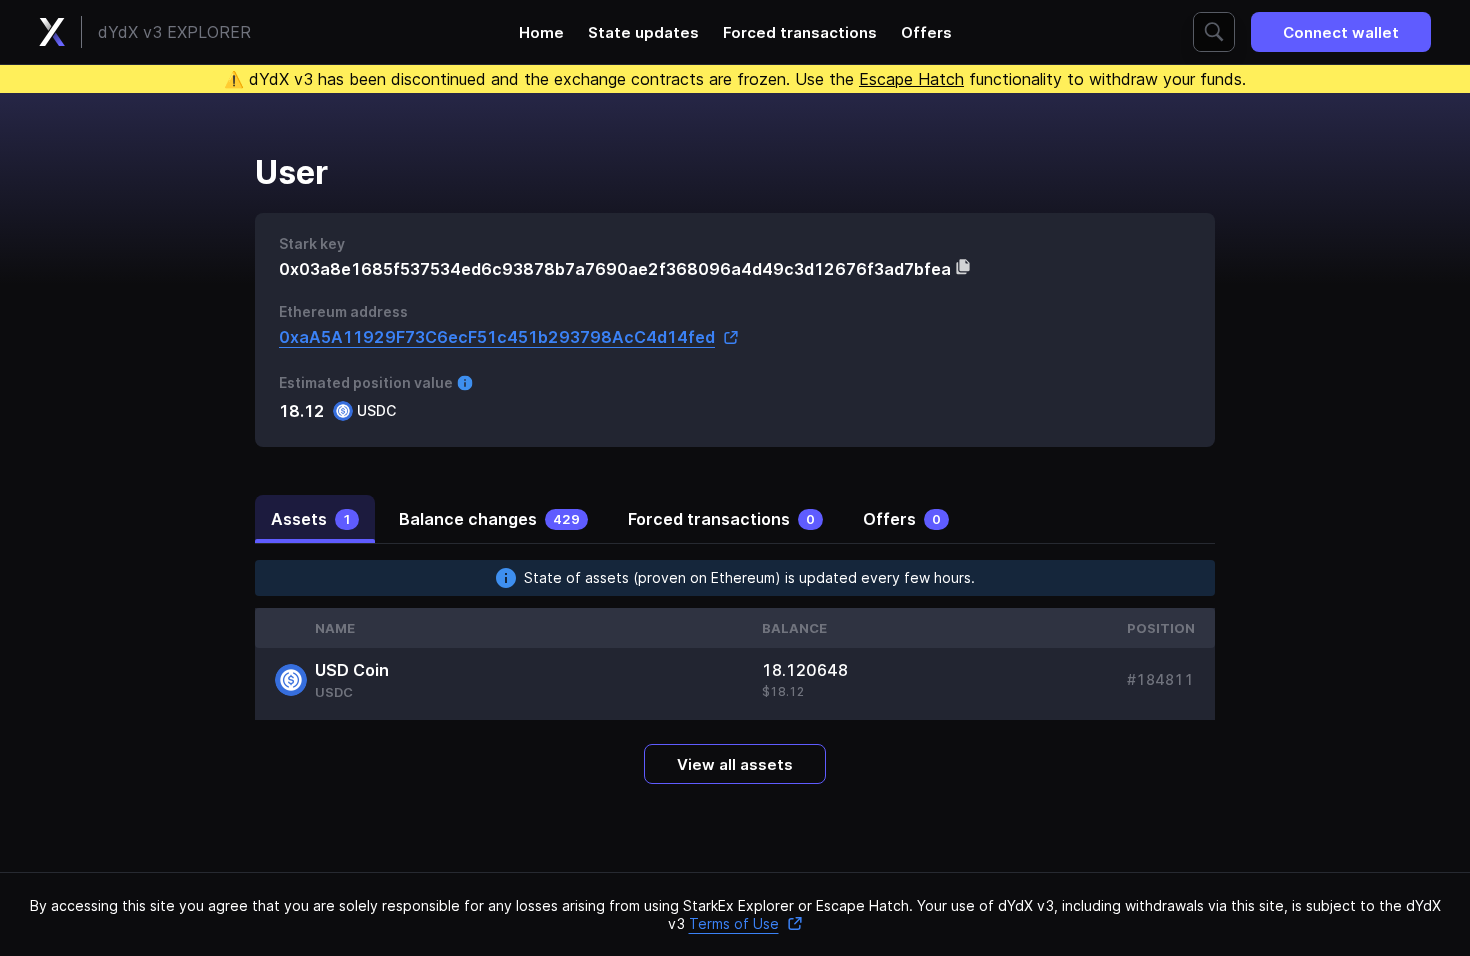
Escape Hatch (911, 79)
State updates (643, 32)
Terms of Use (734, 923)
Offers (926, 32)
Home (541, 32)
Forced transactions (800, 32)
